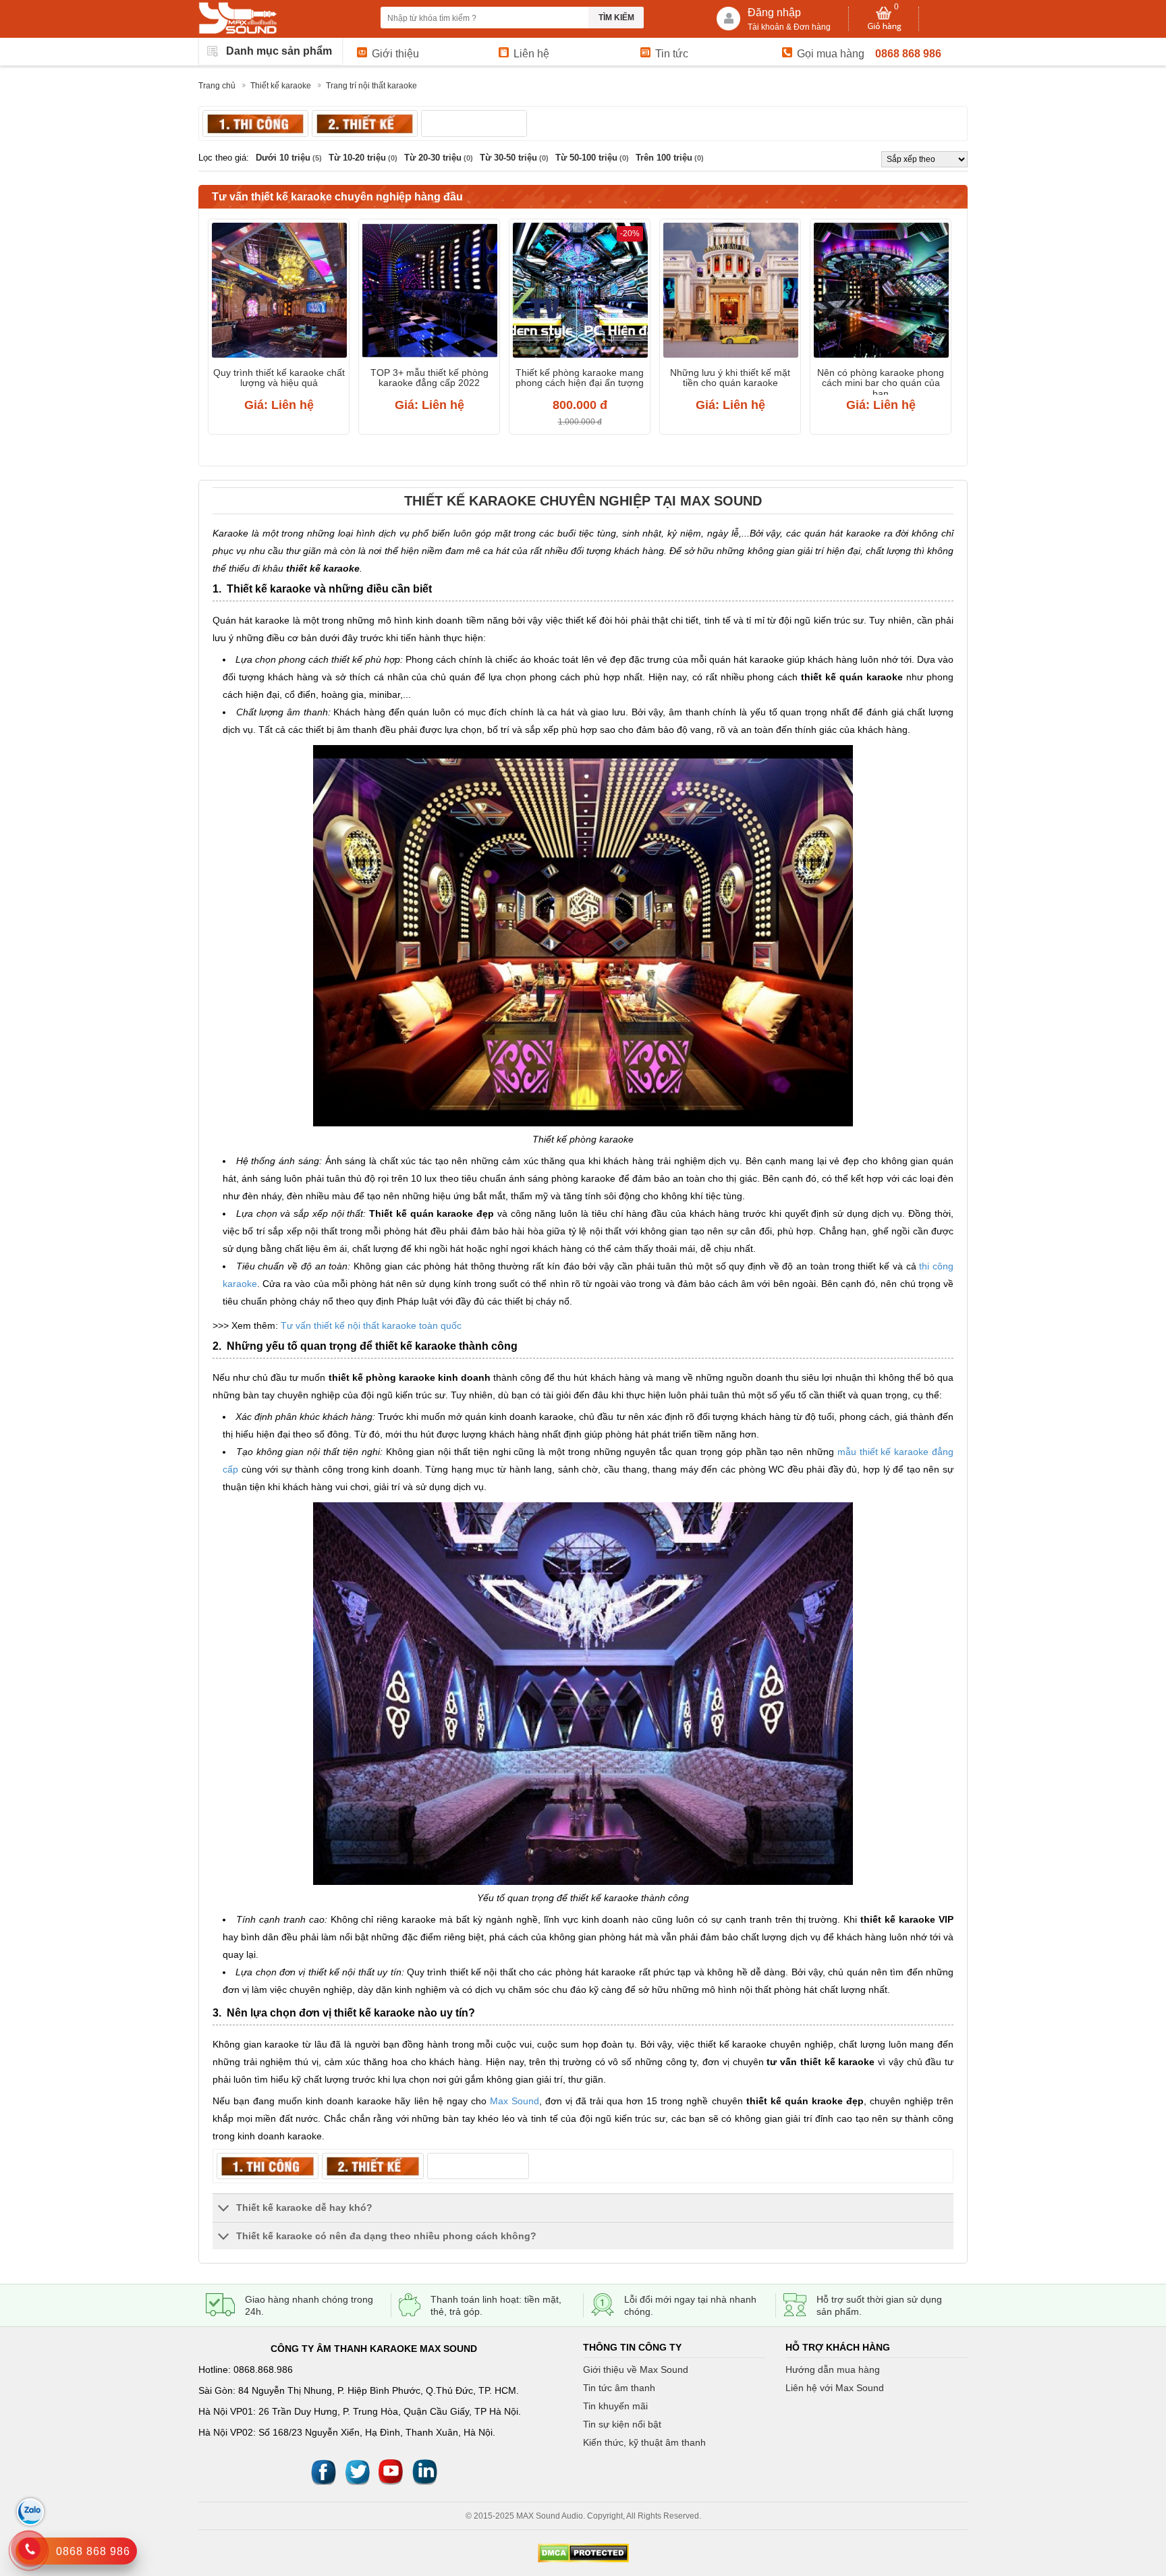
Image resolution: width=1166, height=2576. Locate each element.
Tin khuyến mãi (615, 2406)
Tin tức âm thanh (619, 2388)
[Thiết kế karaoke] (365, 124)
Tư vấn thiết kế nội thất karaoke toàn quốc (372, 1325)
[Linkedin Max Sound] (424, 2471)
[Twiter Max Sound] (357, 2471)
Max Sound (515, 2101)
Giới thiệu (395, 54)
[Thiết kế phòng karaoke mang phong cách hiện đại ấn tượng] (580, 292)
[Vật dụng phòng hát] (474, 124)
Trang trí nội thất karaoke (371, 86)
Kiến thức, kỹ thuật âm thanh (644, 2442)
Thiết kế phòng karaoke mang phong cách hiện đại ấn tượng (580, 378)
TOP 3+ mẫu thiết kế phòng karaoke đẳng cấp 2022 (429, 378)
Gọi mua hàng (831, 54)
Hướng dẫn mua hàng (833, 2369)
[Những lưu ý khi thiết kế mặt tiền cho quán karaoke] (730, 292)
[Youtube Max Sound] (391, 2471)
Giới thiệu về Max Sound (636, 2369)
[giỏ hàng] (884, 19)
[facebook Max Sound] (323, 2471)
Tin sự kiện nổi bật (622, 2424)
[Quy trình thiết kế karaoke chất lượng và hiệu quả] (279, 292)
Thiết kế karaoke (281, 86)
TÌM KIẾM (616, 18)
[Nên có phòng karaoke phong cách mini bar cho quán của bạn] (881, 292)
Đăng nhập (774, 12)
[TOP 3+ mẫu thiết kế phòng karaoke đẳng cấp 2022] (429, 292)
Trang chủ (217, 86)
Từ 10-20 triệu (363, 158)
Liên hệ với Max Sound (835, 2388)
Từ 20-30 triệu (439, 158)
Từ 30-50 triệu (514, 158)
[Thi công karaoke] (255, 124)
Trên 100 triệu (670, 158)
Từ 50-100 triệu (592, 158)
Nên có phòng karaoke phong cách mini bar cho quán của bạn (881, 381)
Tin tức (672, 54)
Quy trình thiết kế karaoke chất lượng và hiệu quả (279, 378)
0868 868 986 (908, 54)
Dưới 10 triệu (289, 158)
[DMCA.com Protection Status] (583, 2553)
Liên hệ (531, 54)
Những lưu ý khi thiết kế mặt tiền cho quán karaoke (730, 378)
